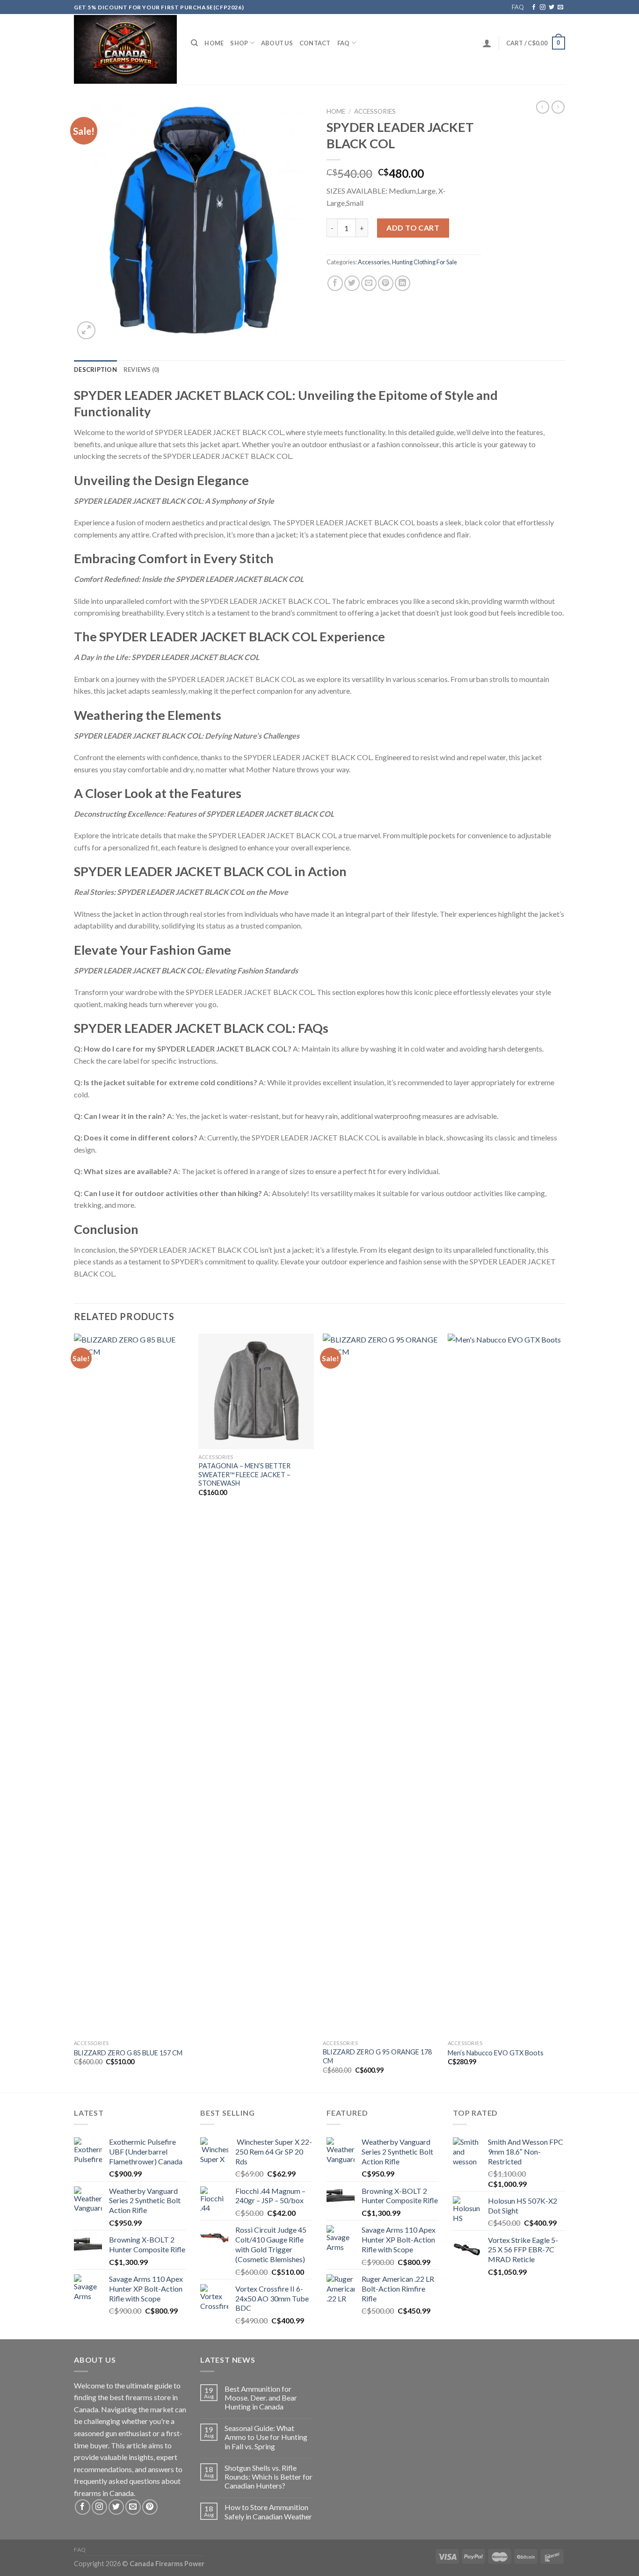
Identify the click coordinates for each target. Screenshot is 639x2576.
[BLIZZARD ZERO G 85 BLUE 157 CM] (132, 1684)
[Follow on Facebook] (534, 7)
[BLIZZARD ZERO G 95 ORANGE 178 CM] (381, 1684)
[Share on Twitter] (352, 283)
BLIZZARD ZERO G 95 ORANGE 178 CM (377, 2056)
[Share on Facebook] (335, 283)
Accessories (375, 111)
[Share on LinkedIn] (403, 283)
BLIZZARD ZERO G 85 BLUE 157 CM (128, 2053)
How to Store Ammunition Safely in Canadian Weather (268, 2511)
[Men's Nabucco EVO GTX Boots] (505, 1684)
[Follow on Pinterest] (150, 2507)
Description (95, 370)
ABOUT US (277, 43)
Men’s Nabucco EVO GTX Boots (496, 2053)
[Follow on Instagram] (543, 7)
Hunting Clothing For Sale (425, 262)
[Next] (562, 1712)
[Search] (194, 43)
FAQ (518, 7)
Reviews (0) (142, 370)
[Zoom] (86, 330)
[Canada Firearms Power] (125, 49)
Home (214, 43)
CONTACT (315, 43)
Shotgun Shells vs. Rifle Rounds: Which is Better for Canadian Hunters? (269, 2477)
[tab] (95, 370)
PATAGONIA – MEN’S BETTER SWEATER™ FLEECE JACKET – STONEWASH (244, 1474)
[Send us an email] (560, 7)
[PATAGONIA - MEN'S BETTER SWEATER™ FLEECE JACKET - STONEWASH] (256, 1391)
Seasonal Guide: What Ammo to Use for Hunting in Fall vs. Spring (266, 2437)
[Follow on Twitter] (552, 7)
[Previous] (74, 1712)
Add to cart (413, 228)
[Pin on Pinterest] (386, 283)
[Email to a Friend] (369, 283)
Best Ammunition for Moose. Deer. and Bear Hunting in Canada (261, 2398)
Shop (239, 43)
